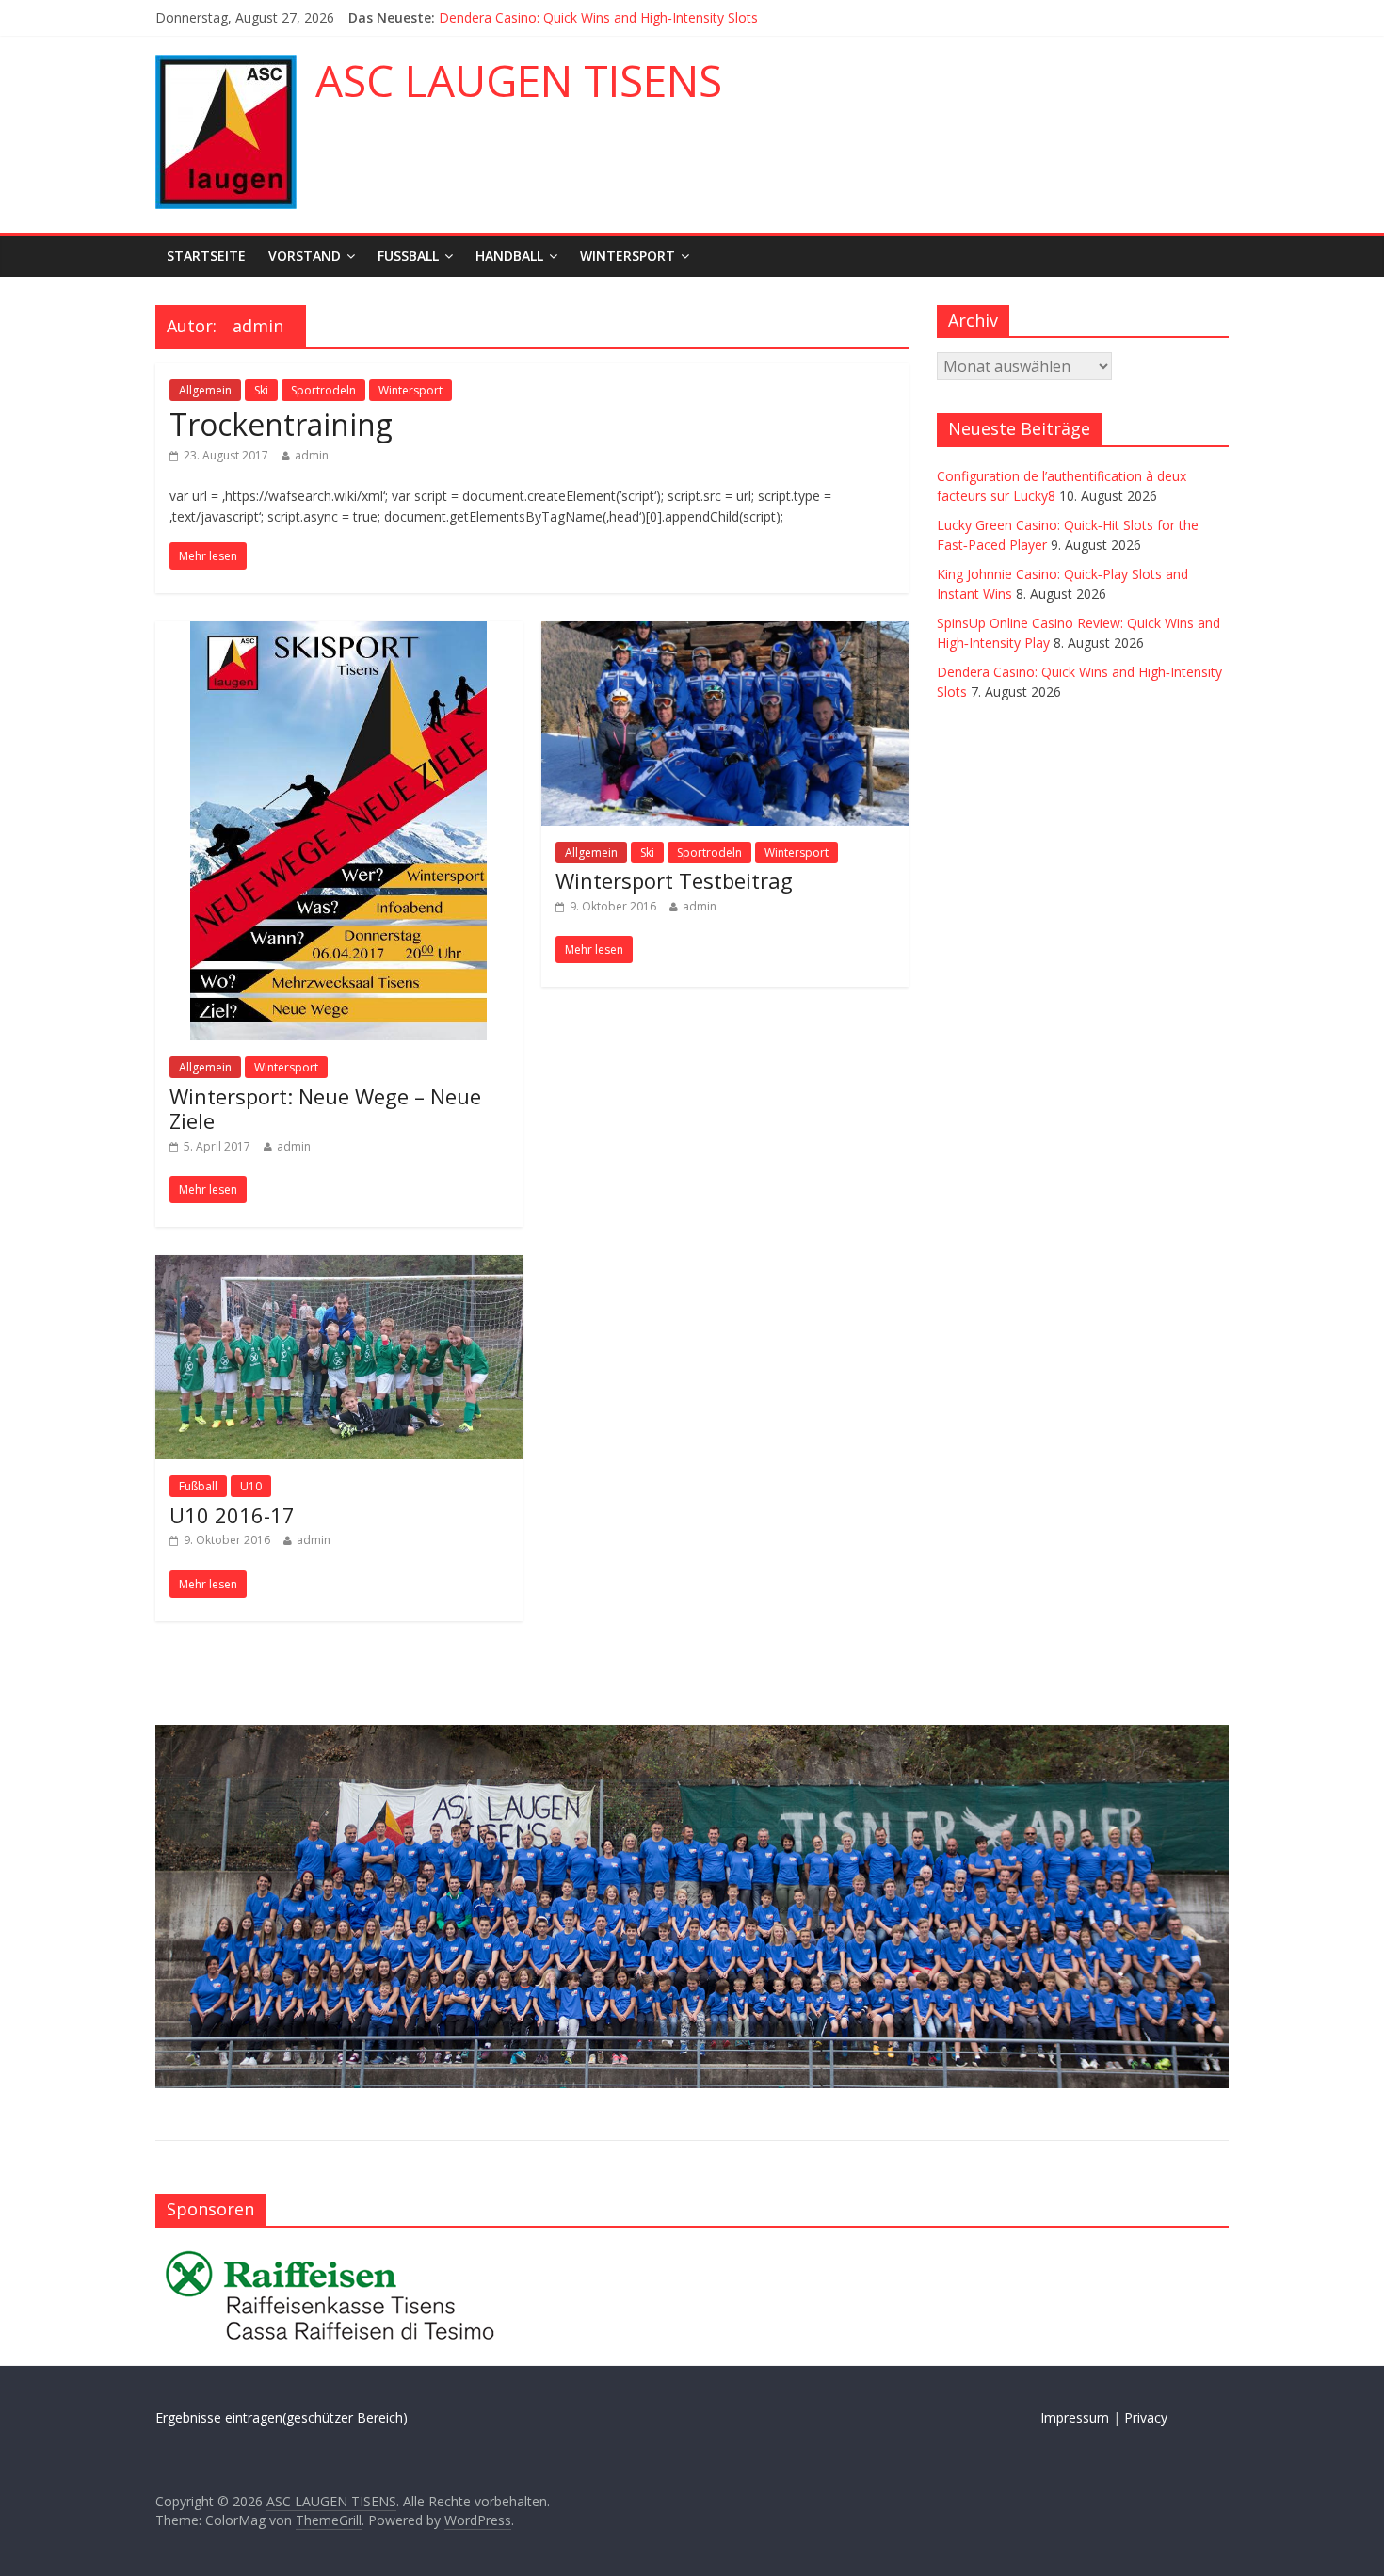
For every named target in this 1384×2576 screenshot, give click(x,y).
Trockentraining (281, 424)
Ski (261, 390)
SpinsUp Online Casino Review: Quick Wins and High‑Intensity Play (639, 17)
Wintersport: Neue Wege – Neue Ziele (325, 1108)
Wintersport (628, 256)
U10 (251, 1486)
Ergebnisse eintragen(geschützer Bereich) (282, 2417)
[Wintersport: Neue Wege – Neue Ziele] (338, 633)
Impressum (1075, 2417)
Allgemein (205, 390)
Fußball (408, 256)
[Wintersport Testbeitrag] (725, 633)
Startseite (206, 256)
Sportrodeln (323, 390)
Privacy (1146, 2417)
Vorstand (305, 256)
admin (312, 455)
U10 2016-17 (232, 1515)
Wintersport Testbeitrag (674, 880)
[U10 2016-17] (339, 1266)
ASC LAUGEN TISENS (519, 80)
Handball (509, 256)
